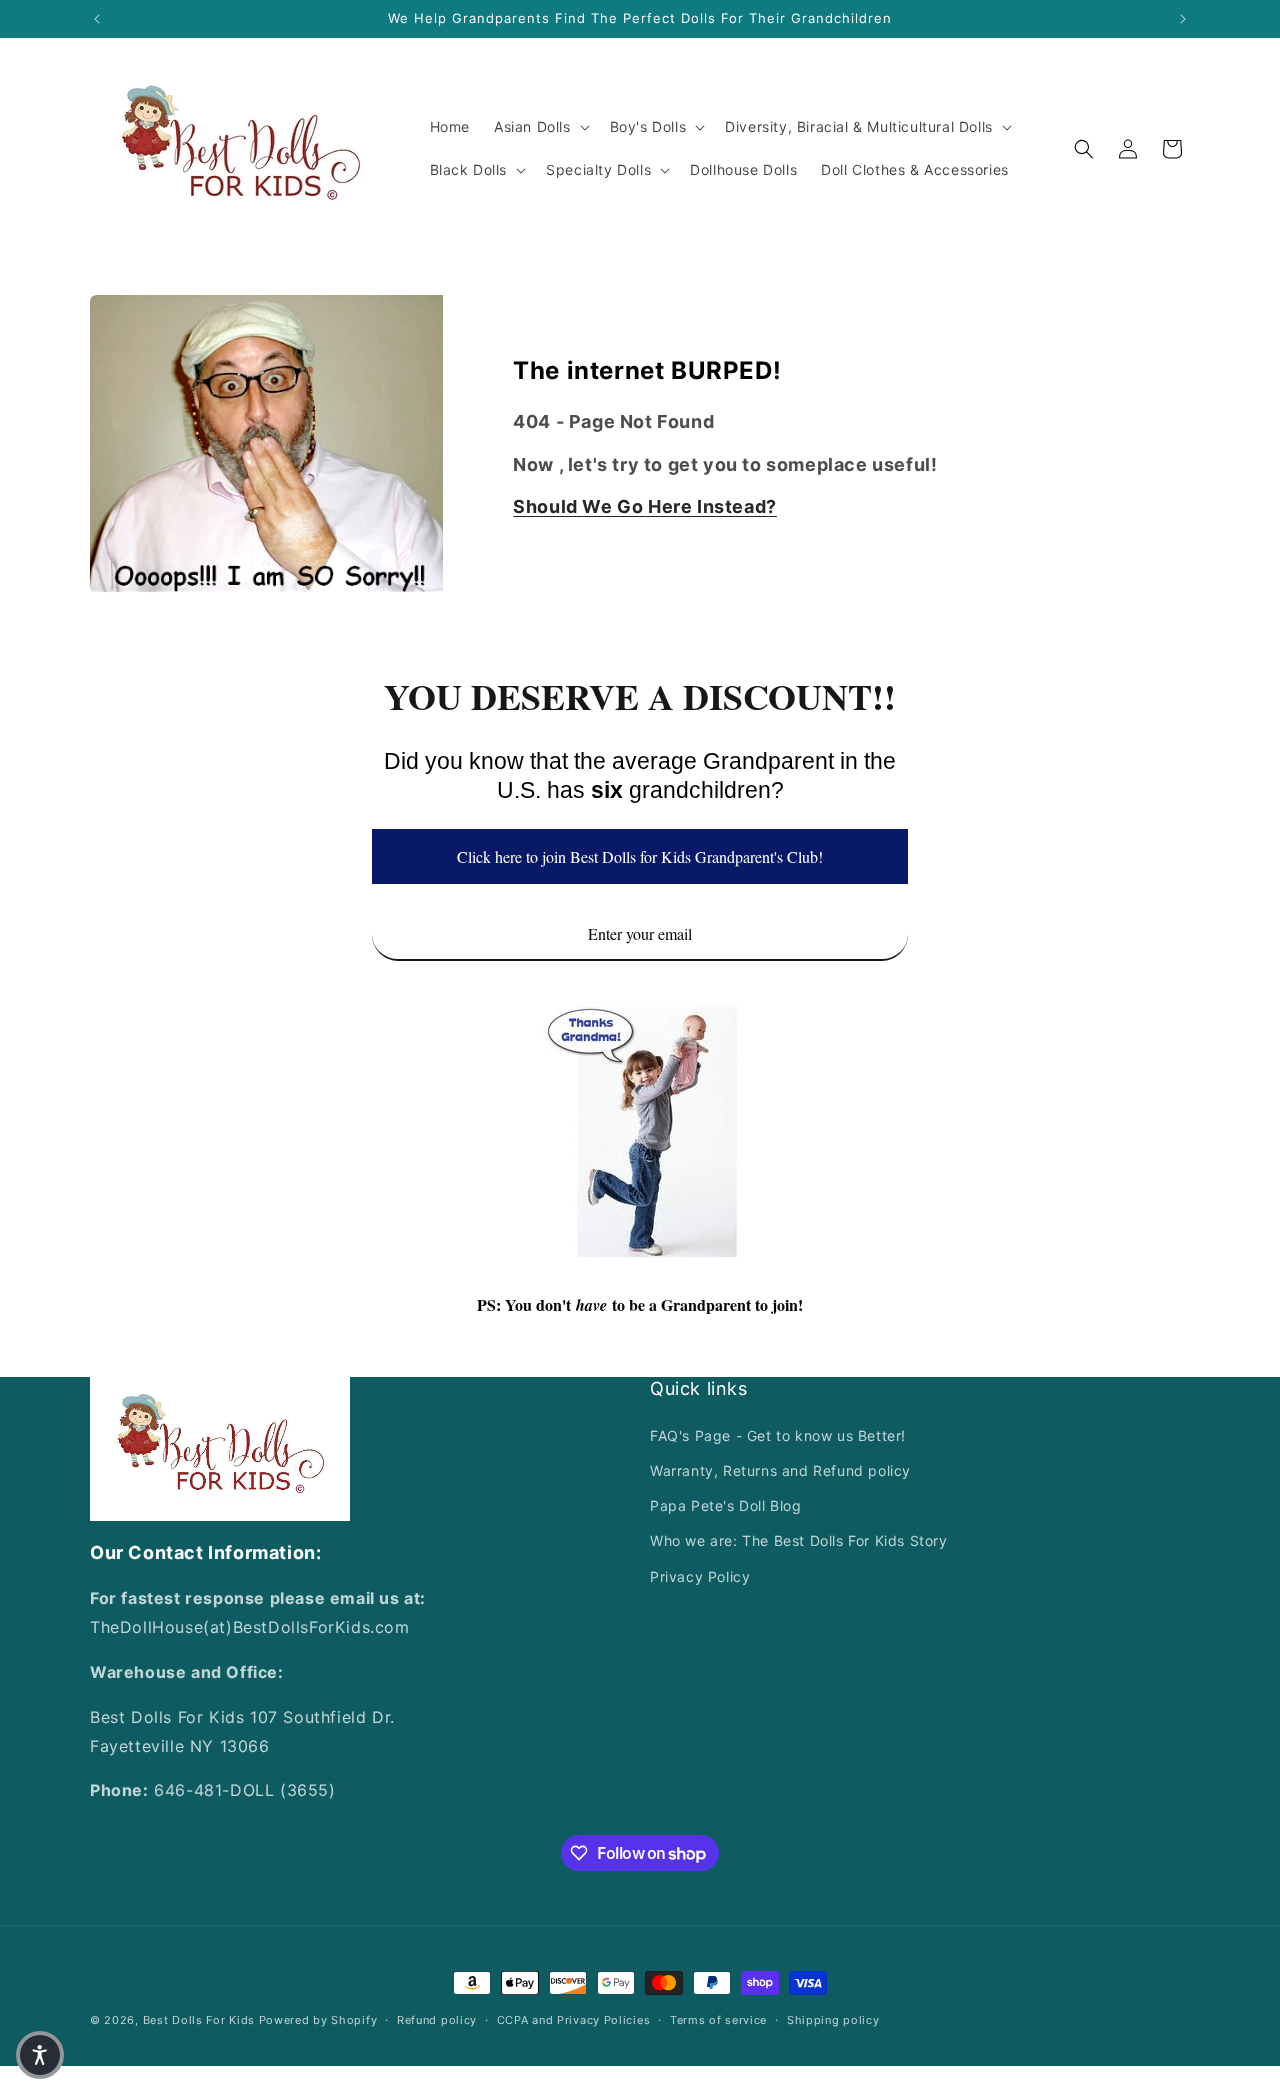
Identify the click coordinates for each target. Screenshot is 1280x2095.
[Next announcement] (1183, 19)
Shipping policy (833, 2020)
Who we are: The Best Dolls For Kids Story (799, 1540)
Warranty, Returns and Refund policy (780, 1470)
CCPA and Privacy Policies (574, 2020)
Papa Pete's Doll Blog (726, 1505)
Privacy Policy (700, 1575)
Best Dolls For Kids (199, 2020)
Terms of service (718, 2020)
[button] (540, 127)
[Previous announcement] (97, 19)
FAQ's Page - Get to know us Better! (778, 1435)
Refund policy (437, 2020)
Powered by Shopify (318, 2020)
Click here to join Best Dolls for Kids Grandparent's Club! (640, 856)
